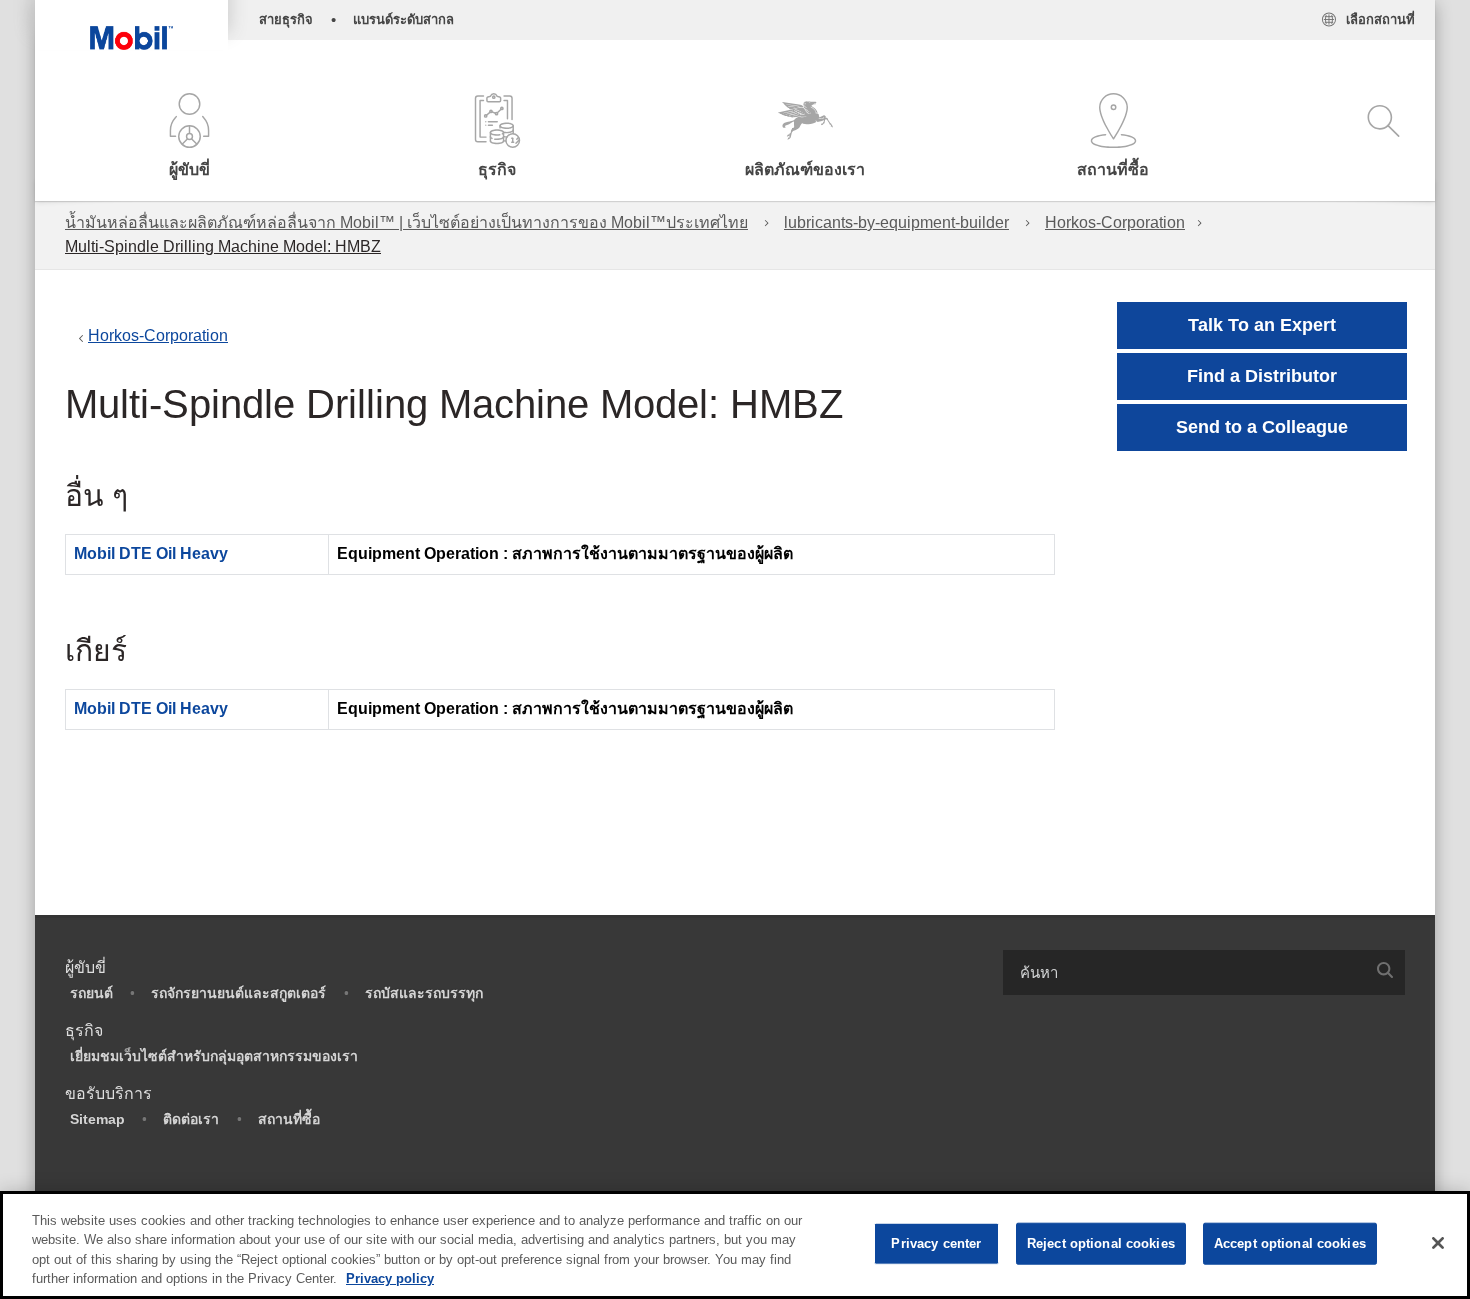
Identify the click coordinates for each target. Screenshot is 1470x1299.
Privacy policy (390, 1278)
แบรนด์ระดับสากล (403, 19)
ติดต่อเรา (191, 1119)
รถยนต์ (91, 993)
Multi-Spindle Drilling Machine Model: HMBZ (223, 246)
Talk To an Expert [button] (1262, 325)
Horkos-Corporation (1115, 222)
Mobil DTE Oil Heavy (151, 553)
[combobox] (1204, 972)
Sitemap (97, 1119)
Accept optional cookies (1290, 1243)
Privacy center (936, 1243)
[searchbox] (1184, 972)
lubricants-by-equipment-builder (896, 222)
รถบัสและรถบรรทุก (424, 993)
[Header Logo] (131, 25)
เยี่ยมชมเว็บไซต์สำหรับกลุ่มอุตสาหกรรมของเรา (214, 1056)
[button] (189, 137)
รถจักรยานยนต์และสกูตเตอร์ (238, 993)
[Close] (1438, 1243)
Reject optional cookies (1101, 1243)
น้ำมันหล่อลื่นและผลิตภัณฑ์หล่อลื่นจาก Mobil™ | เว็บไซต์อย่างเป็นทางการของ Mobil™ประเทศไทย (406, 222)
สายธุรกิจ (286, 19)
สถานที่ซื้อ (289, 1119)
